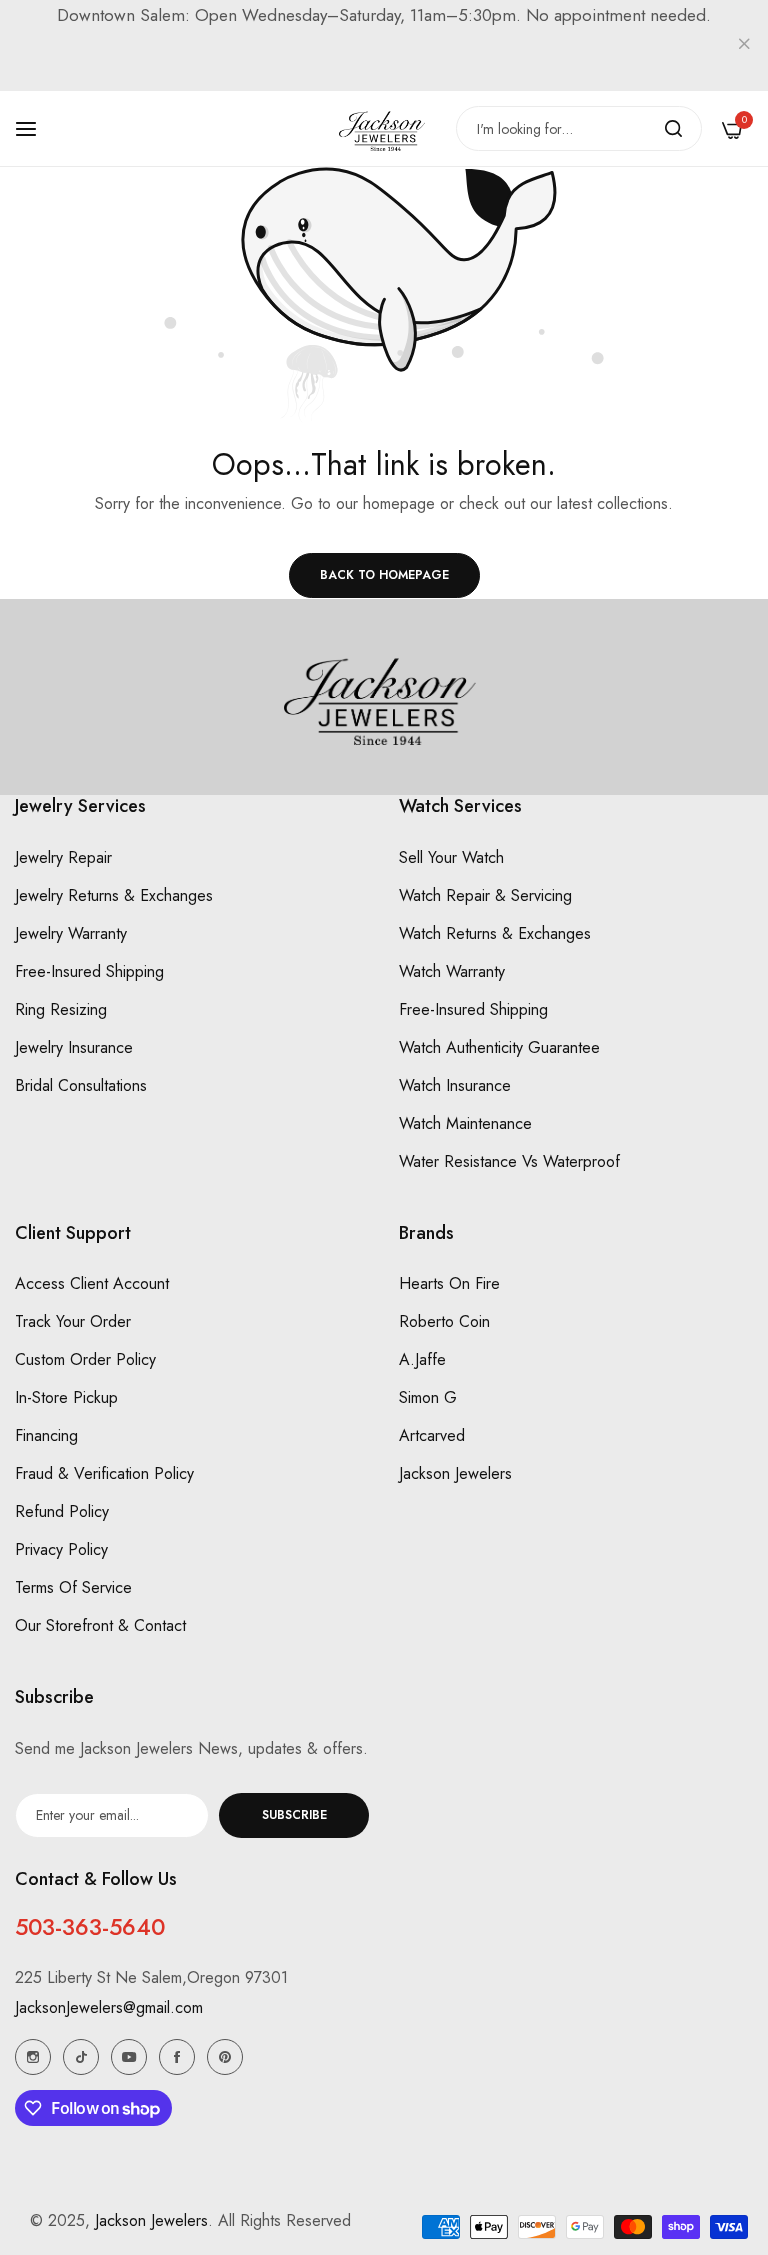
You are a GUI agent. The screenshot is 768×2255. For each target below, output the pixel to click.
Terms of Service (73, 1587)
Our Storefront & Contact (100, 1625)
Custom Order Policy (85, 1359)
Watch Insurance (455, 1085)
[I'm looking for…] (673, 128)
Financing (46, 1435)
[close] (744, 46)
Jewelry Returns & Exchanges (114, 895)
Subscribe (294, 1815)
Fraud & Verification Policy (104, 1473)
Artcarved (432, 1435)
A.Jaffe (422, 1359)
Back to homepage (384, 575)
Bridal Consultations (81, 1085)
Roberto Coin (444, 1321)
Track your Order (73, 1321)
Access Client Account (92, 1283)
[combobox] (579, 128)
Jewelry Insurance (74, 1047)
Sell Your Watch (451, 857)
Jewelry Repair (63, 857)
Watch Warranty (452, 971)
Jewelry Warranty (71, 933)
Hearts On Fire (449, 1283)
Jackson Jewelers (455, 1473)
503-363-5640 (90, 1927)
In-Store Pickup (66, 1397)
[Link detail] (33, 2057)
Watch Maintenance (465, 1123)
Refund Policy (62, 1511)
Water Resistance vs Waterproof (509, 1161)
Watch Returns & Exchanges (495, 933)
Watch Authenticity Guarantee (499, 1047)
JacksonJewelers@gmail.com (109, 2007)
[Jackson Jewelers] (384, 129)
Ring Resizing (61, 1009)
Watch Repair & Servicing (485, 895)
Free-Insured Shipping (89, 971)
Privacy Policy (61, 1549)
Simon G (428, 1397)
